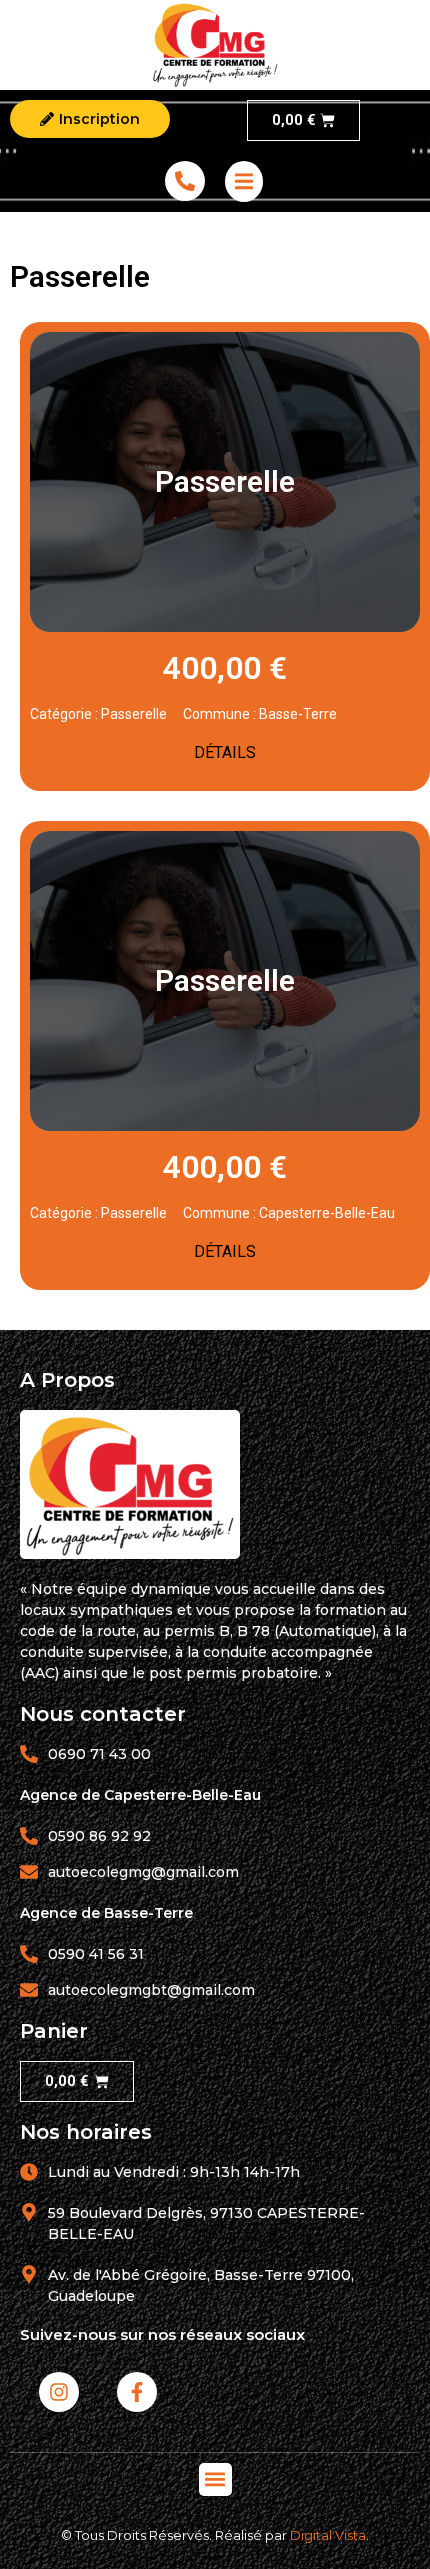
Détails (225, 752)
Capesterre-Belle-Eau (327, 1213)
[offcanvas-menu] (244, 181)
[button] (215, 2479)
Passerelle (134, 714)
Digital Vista (328, 2535)
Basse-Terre (298, 714)
